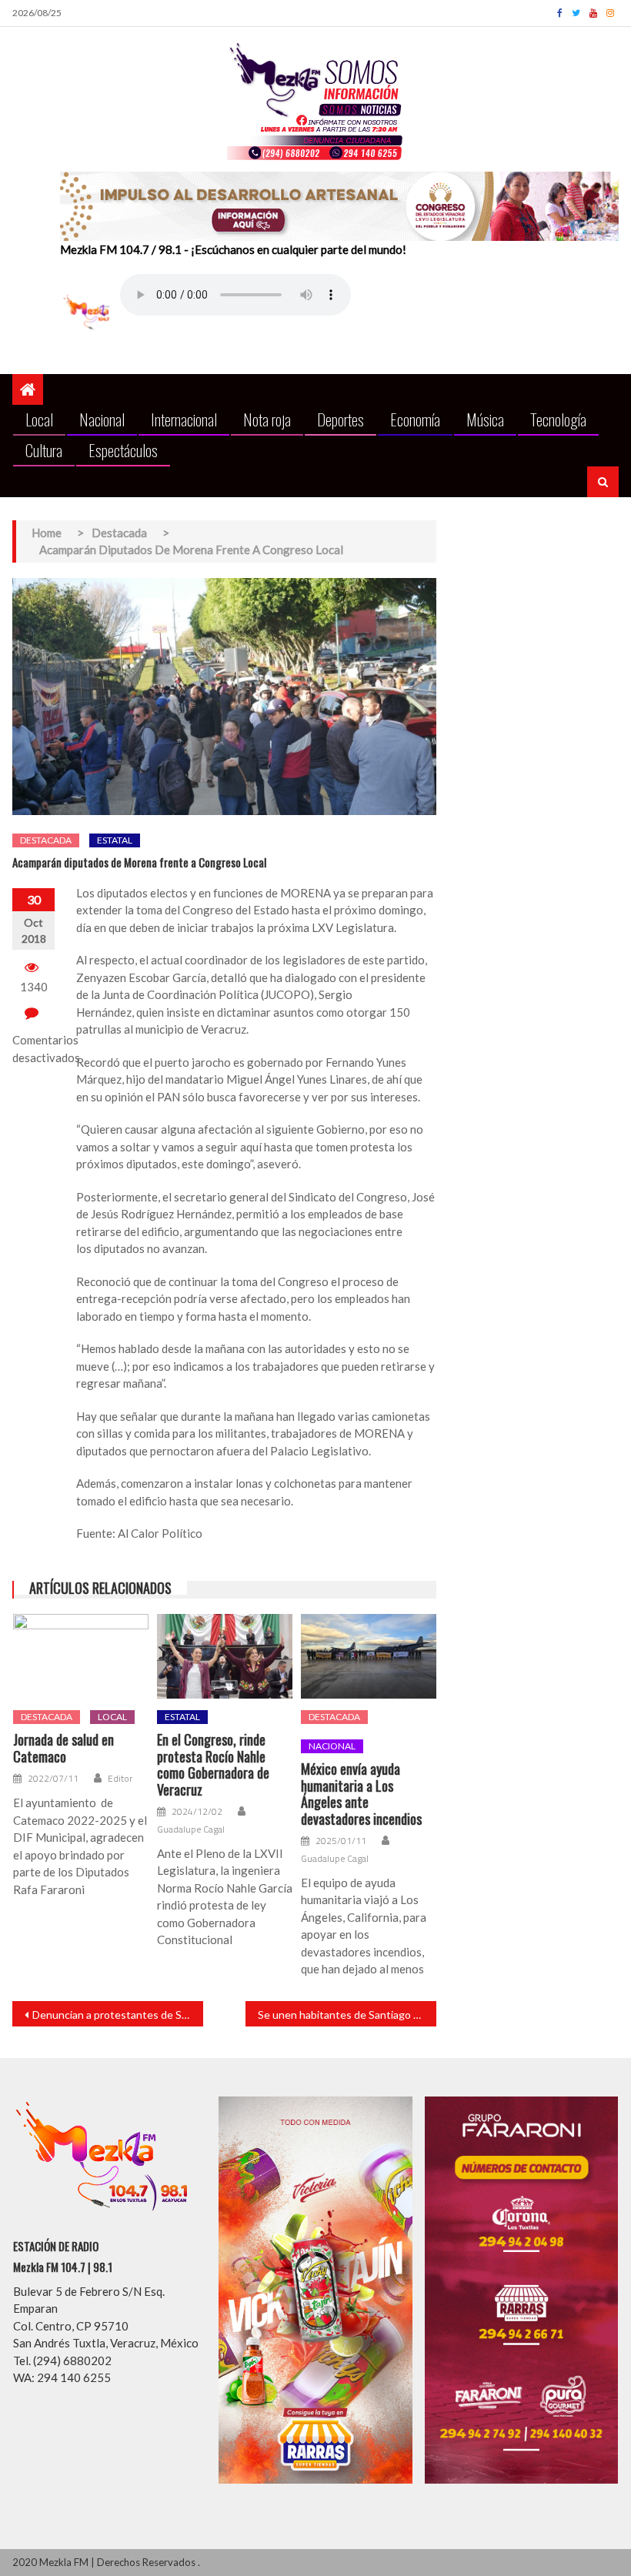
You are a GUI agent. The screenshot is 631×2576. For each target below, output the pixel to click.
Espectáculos (123, 450)
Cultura (44, 450)
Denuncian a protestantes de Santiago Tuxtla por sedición (118, 2015)
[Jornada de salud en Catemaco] (81, 1656)
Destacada (46, 840)
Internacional (184, 419)
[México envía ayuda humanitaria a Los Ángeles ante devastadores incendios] (369, 1656)
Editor (120, 1779)
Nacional (102, 419)
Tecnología (558, 419)
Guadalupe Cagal (191, 1829)
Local (39, 419)
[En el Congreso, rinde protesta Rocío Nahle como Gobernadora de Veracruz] (225, 1656)
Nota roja (267, 419)
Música (485, 419)
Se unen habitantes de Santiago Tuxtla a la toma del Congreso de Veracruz (347, 2015)
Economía (415, 419)
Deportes (341, 419)
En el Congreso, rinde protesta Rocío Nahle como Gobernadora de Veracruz (213, 1765)
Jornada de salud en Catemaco (63, 1748)
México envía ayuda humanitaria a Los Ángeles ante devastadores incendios (361, 1794)
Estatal (115, 840)
